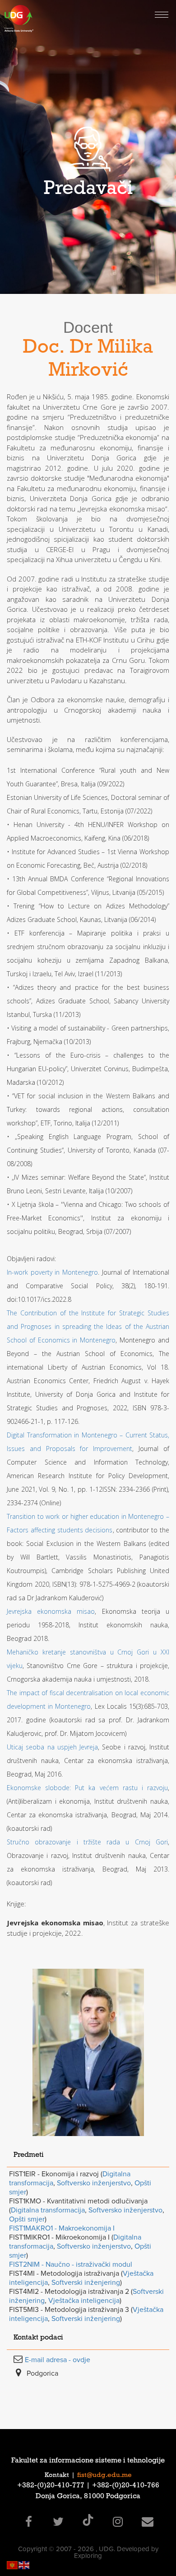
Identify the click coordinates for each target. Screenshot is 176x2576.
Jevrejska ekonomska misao (51, 1611)
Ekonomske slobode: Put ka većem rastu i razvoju (87, 1788)
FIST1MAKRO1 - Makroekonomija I (62, 2228)
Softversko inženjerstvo (94, 2183)
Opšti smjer (27, 2219)
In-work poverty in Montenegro (52, 1272)
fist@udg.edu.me (104, 2476)
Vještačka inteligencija (84, 2301)
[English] (24, 2564)
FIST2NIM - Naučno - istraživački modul (71, 2264)
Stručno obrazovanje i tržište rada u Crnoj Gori (87, 1842)
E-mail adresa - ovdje (58, 2360)
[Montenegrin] (13, 2564)
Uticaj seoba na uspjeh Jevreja (52, 1747)
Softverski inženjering (86, 2283)
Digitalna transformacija (48, 2210)
